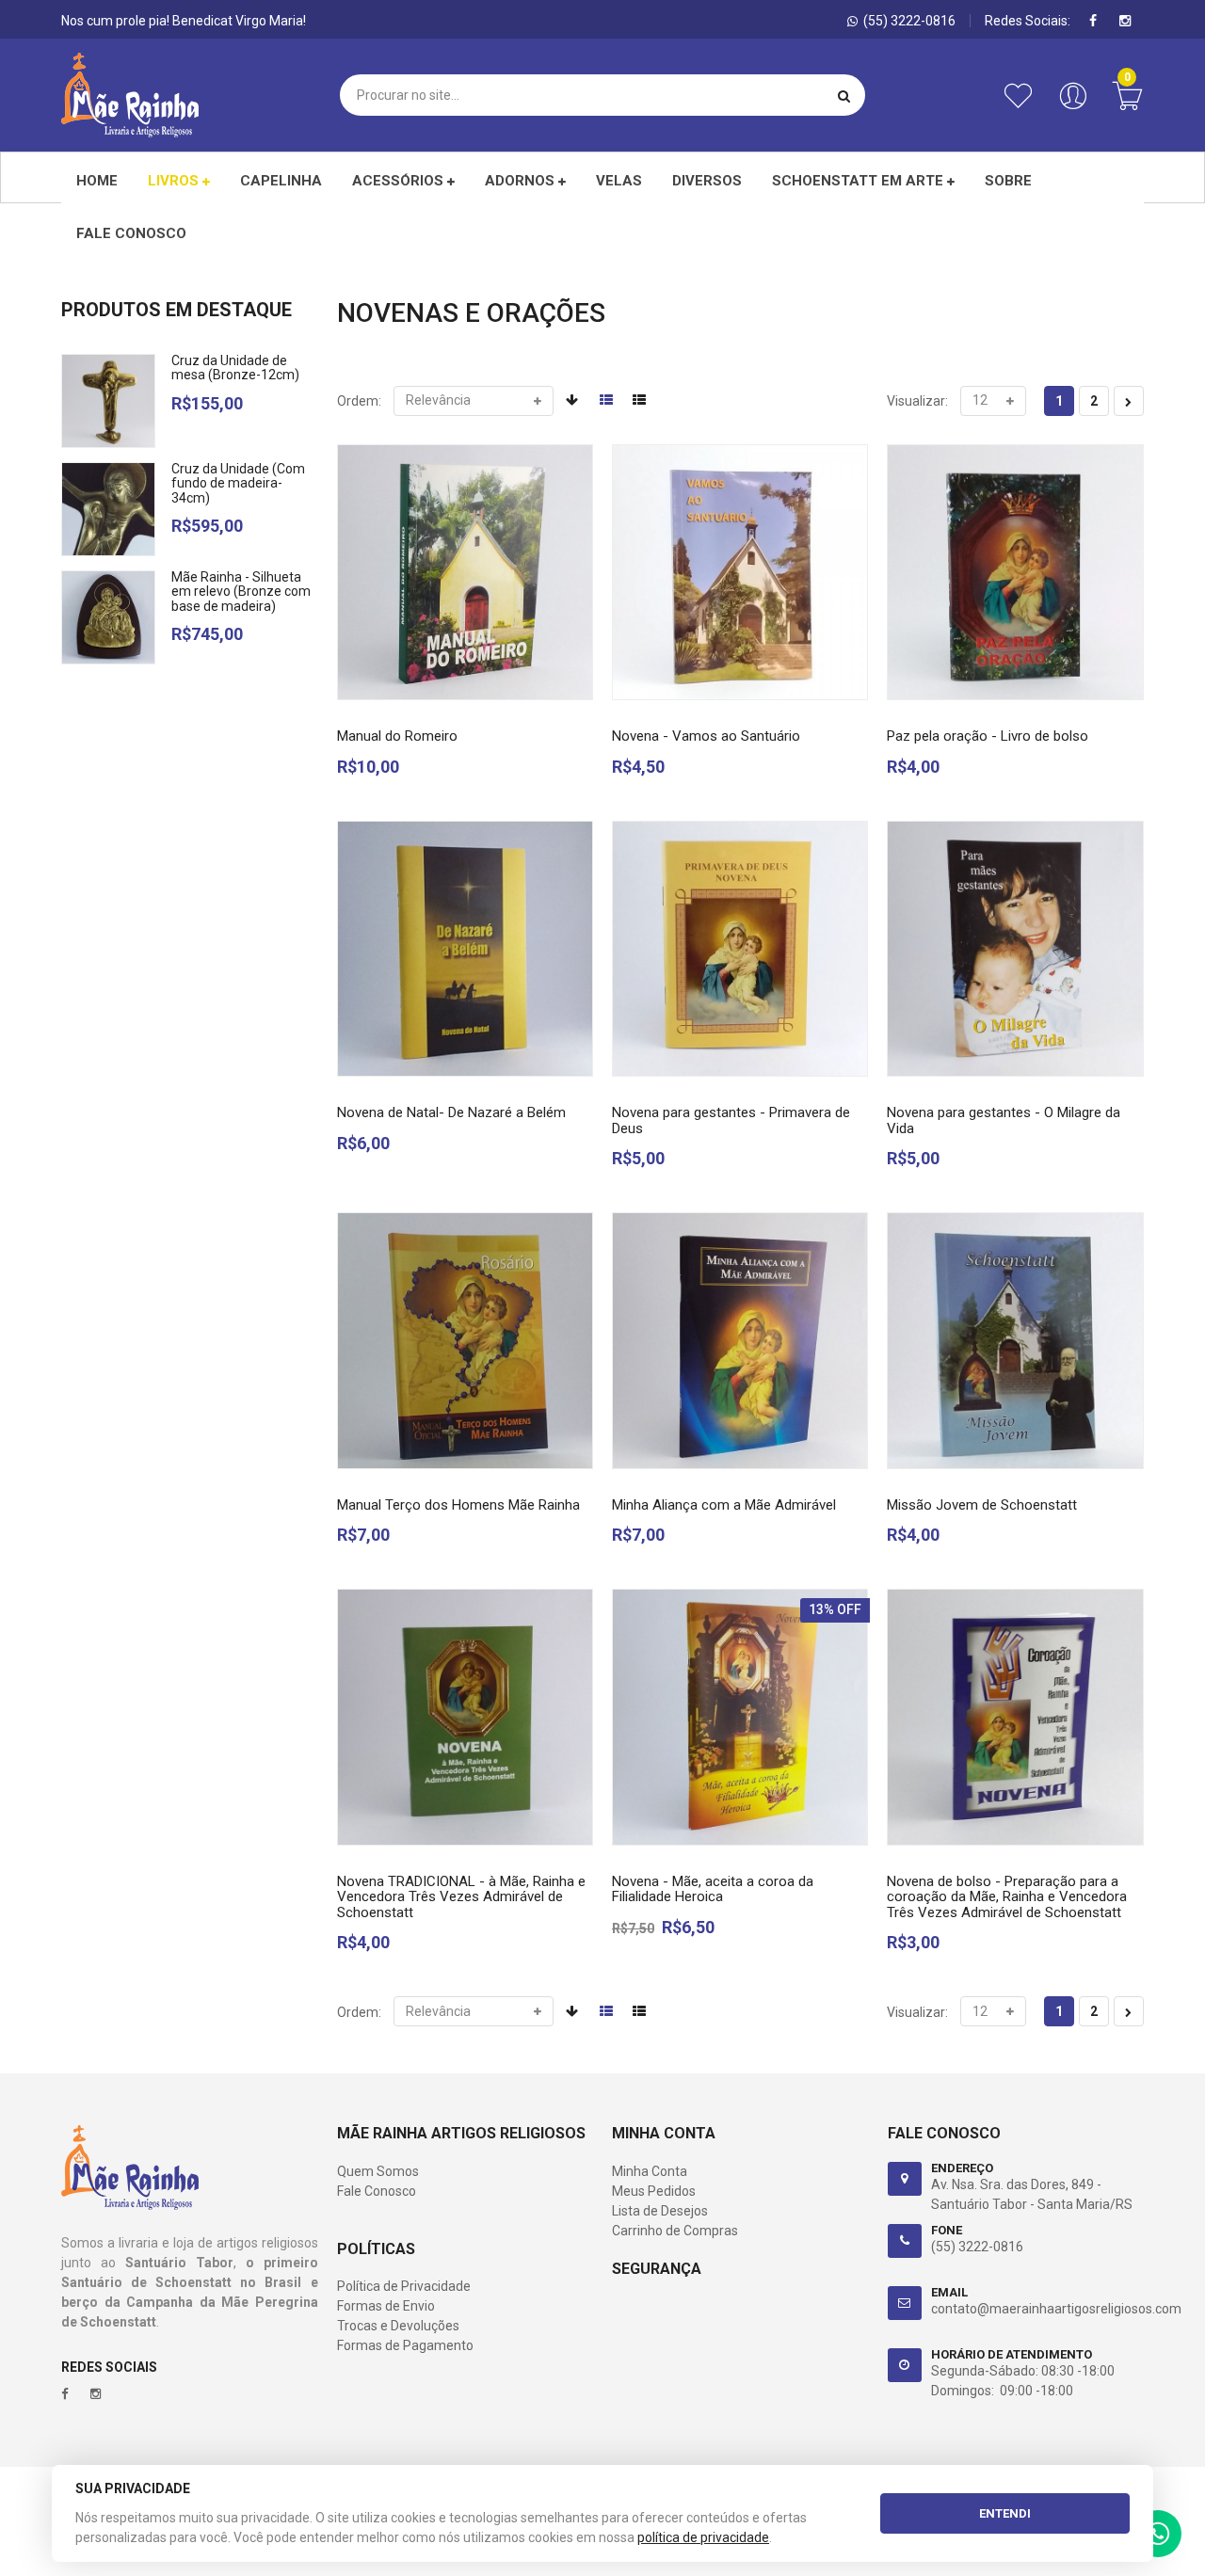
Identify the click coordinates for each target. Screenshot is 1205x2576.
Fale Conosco (377, 2191)
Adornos (522, 181)
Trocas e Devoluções (398, 2326)
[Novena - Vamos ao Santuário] (740, 572)
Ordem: (359, 401)
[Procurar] (844, 96)
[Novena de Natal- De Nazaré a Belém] (465, 949)
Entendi (1005, 2513)
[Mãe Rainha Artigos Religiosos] (130, 95)
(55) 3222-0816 (977, 2247)
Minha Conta (650, 2171)
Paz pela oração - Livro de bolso (988, 736)
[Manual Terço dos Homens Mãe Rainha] (465, 1340)
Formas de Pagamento (405, 2345)
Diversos (707, 181)
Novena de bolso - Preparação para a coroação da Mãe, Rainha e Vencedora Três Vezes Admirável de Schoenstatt (1007, 1897)
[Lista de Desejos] (1022, 105)
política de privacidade (703, 2537)
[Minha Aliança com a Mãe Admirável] (740, 1340)
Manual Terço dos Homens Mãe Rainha (458, 1505)
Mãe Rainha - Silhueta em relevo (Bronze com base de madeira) (241, 592)
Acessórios (400, 181)
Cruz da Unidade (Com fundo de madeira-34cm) (238, 483)
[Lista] (639, 400)
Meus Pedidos (654, 2191)
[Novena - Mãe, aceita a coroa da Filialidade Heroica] (740, 1717)
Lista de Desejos (660, 2211)
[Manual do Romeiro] (465, 572)
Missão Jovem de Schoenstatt (982, 1505)
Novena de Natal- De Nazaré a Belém (451, 1112)
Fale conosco (131, 233)
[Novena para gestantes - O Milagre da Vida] (1015, 949)
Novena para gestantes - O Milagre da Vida (1004, 1120)
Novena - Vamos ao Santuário (706, 736)
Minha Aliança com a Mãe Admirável (724, 1505)
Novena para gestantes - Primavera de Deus (731, 1120)
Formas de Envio (386, 2306)
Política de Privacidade (404, 2286)
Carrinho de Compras (675, 2231)
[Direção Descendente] (572, 400)
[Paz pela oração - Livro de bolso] (1015, 572)
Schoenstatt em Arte (860, 181)
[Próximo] (1129, 401)
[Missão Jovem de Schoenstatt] (1015, 1340)
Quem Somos (378, 2171)
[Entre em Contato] (1158, 2538)
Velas (619, 181)
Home (97, 181)
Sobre (1008, 181)
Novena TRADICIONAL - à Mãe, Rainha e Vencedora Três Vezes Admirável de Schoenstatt (461, 1897)
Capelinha (281, 181)
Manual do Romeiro (397, 736)
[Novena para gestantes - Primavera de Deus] (740, 949)
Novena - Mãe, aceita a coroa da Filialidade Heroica (713, 1889)
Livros (175, 181)
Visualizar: (917, 401)
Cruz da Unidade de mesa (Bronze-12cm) (235, 368)
